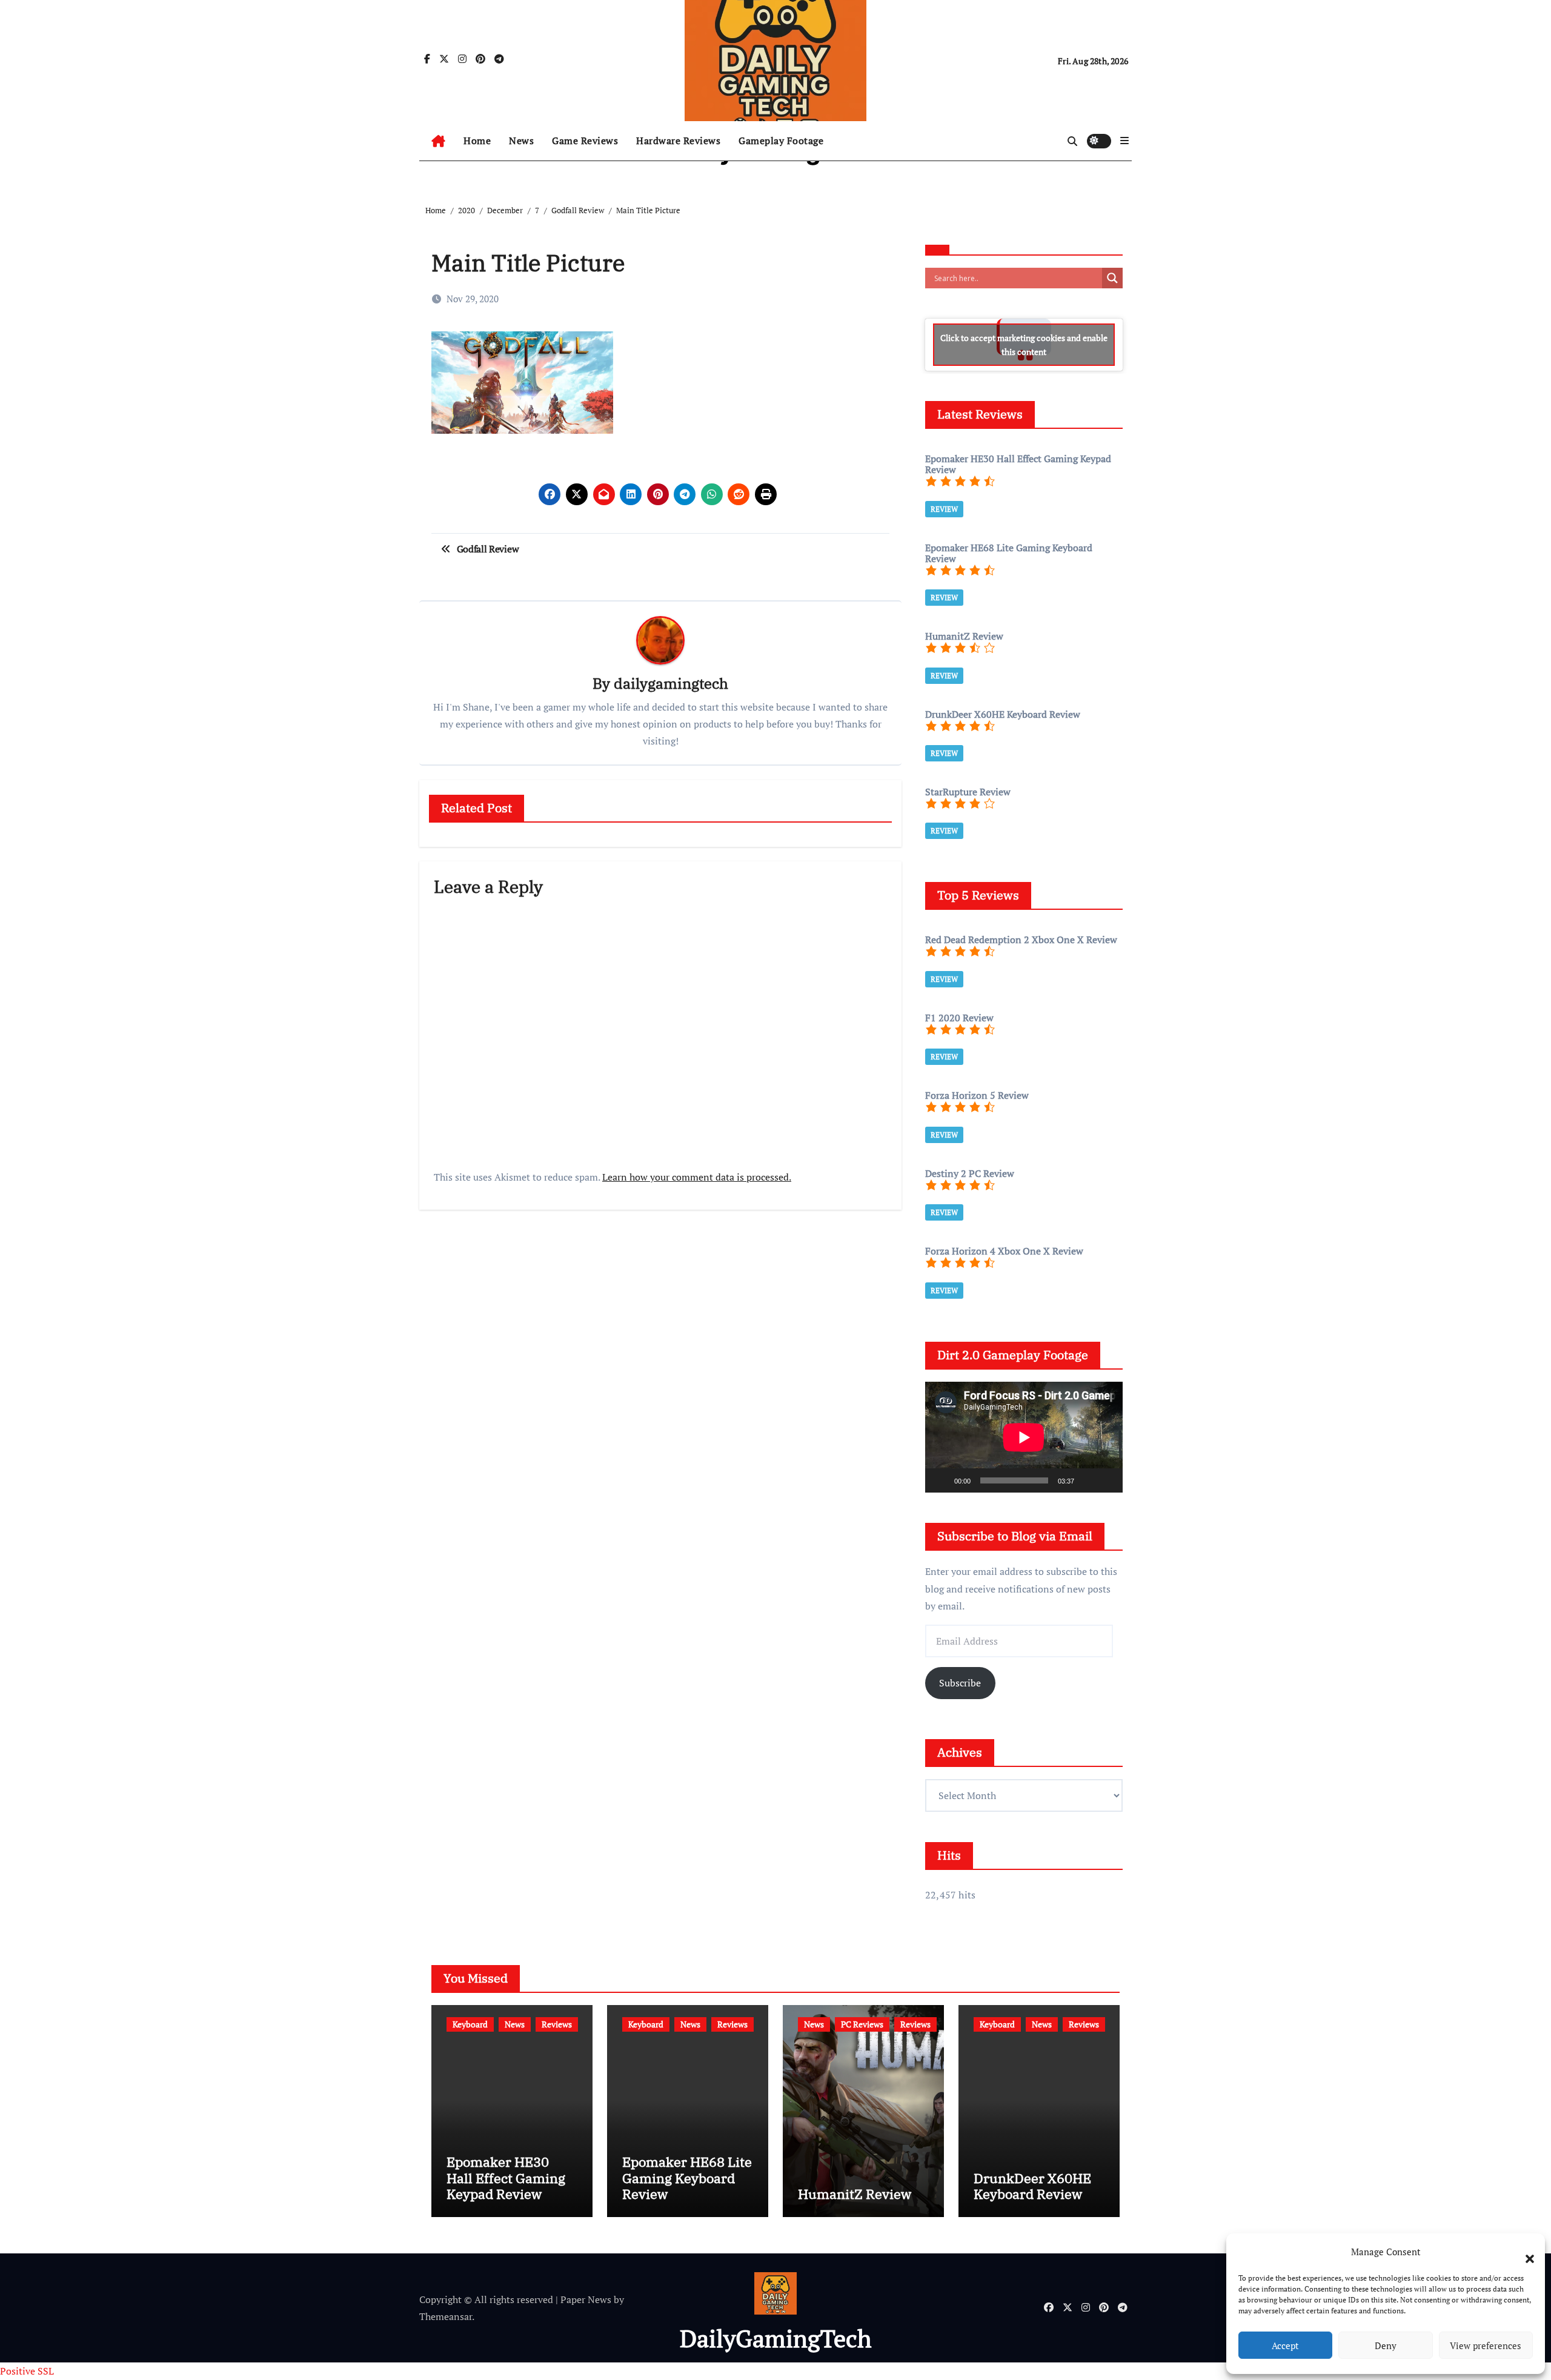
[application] (1024, 1437)
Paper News (586, 2299)
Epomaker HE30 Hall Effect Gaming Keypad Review (506, 2178)
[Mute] (1088, 1480)
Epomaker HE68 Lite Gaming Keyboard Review (687, 2178)
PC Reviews (862, 2024)
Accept (1285, 2345)
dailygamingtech (671, 683)
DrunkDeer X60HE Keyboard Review (1032, 2186)
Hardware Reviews (678, 141)
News (521, 141)
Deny (1386, 2345)
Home (477, 141)
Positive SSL (27, 2371)
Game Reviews (585, 141)
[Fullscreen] (1107, 1480)
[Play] (941, 1480)
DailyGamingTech (775, 2338)
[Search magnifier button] (1112, 278)
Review (944, 509)
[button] (1524, 2252)
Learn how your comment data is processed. (697, 1177)
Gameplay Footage (781, 141)
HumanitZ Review (855, 2194)
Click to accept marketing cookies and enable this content (1024, 345)
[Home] (438, 141)
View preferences (1486, 2345)
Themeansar (446, 2316)
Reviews (557, 2024)
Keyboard (470, 2024)
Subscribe (960, 1683)
